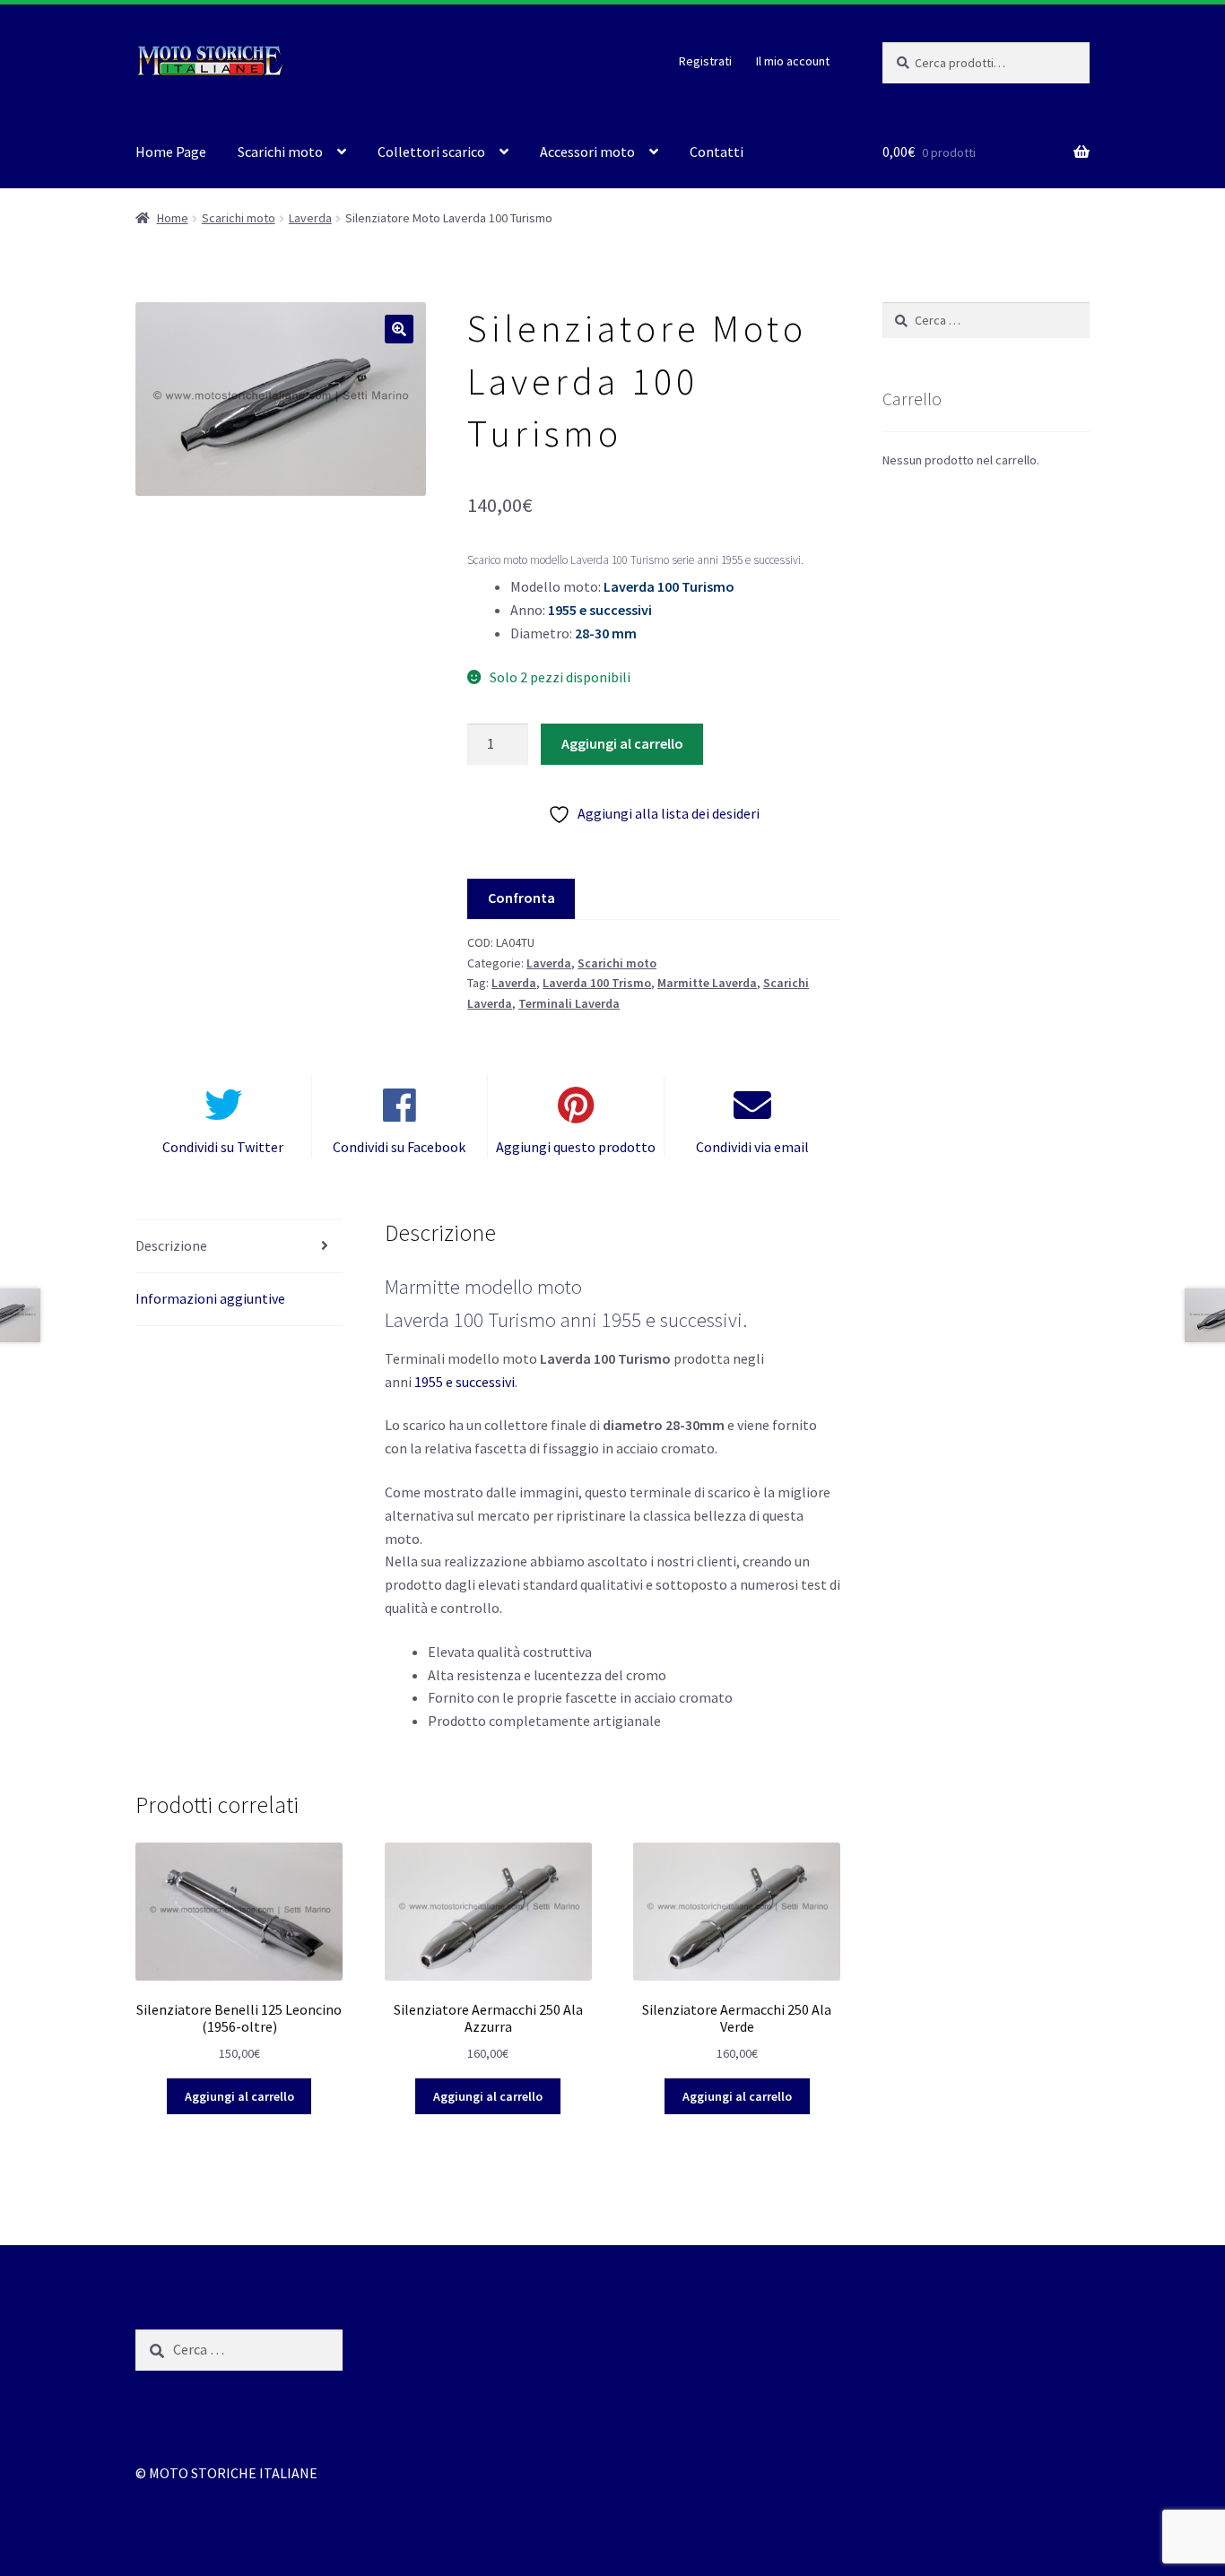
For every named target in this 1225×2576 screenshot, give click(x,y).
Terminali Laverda (569, 1003)
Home (173, 218)
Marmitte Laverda (707, 983)
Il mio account (793, 61)
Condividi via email (752, 1147)
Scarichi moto (280, 152)
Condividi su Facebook (399, 1147)
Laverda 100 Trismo (597, 983)
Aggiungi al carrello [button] (239, 2096)
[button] (399, 329)
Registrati (705, 61)
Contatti (717, 152)
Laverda (310, 218)
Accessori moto (587, 152)
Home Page (171, 152)
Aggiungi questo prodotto (576, 1147)
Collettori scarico (431, 152)
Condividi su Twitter (223, 1147)
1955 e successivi (465, 1382)
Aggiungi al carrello (622, 743)
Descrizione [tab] (171, 1245)
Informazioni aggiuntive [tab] (210, 1298)
